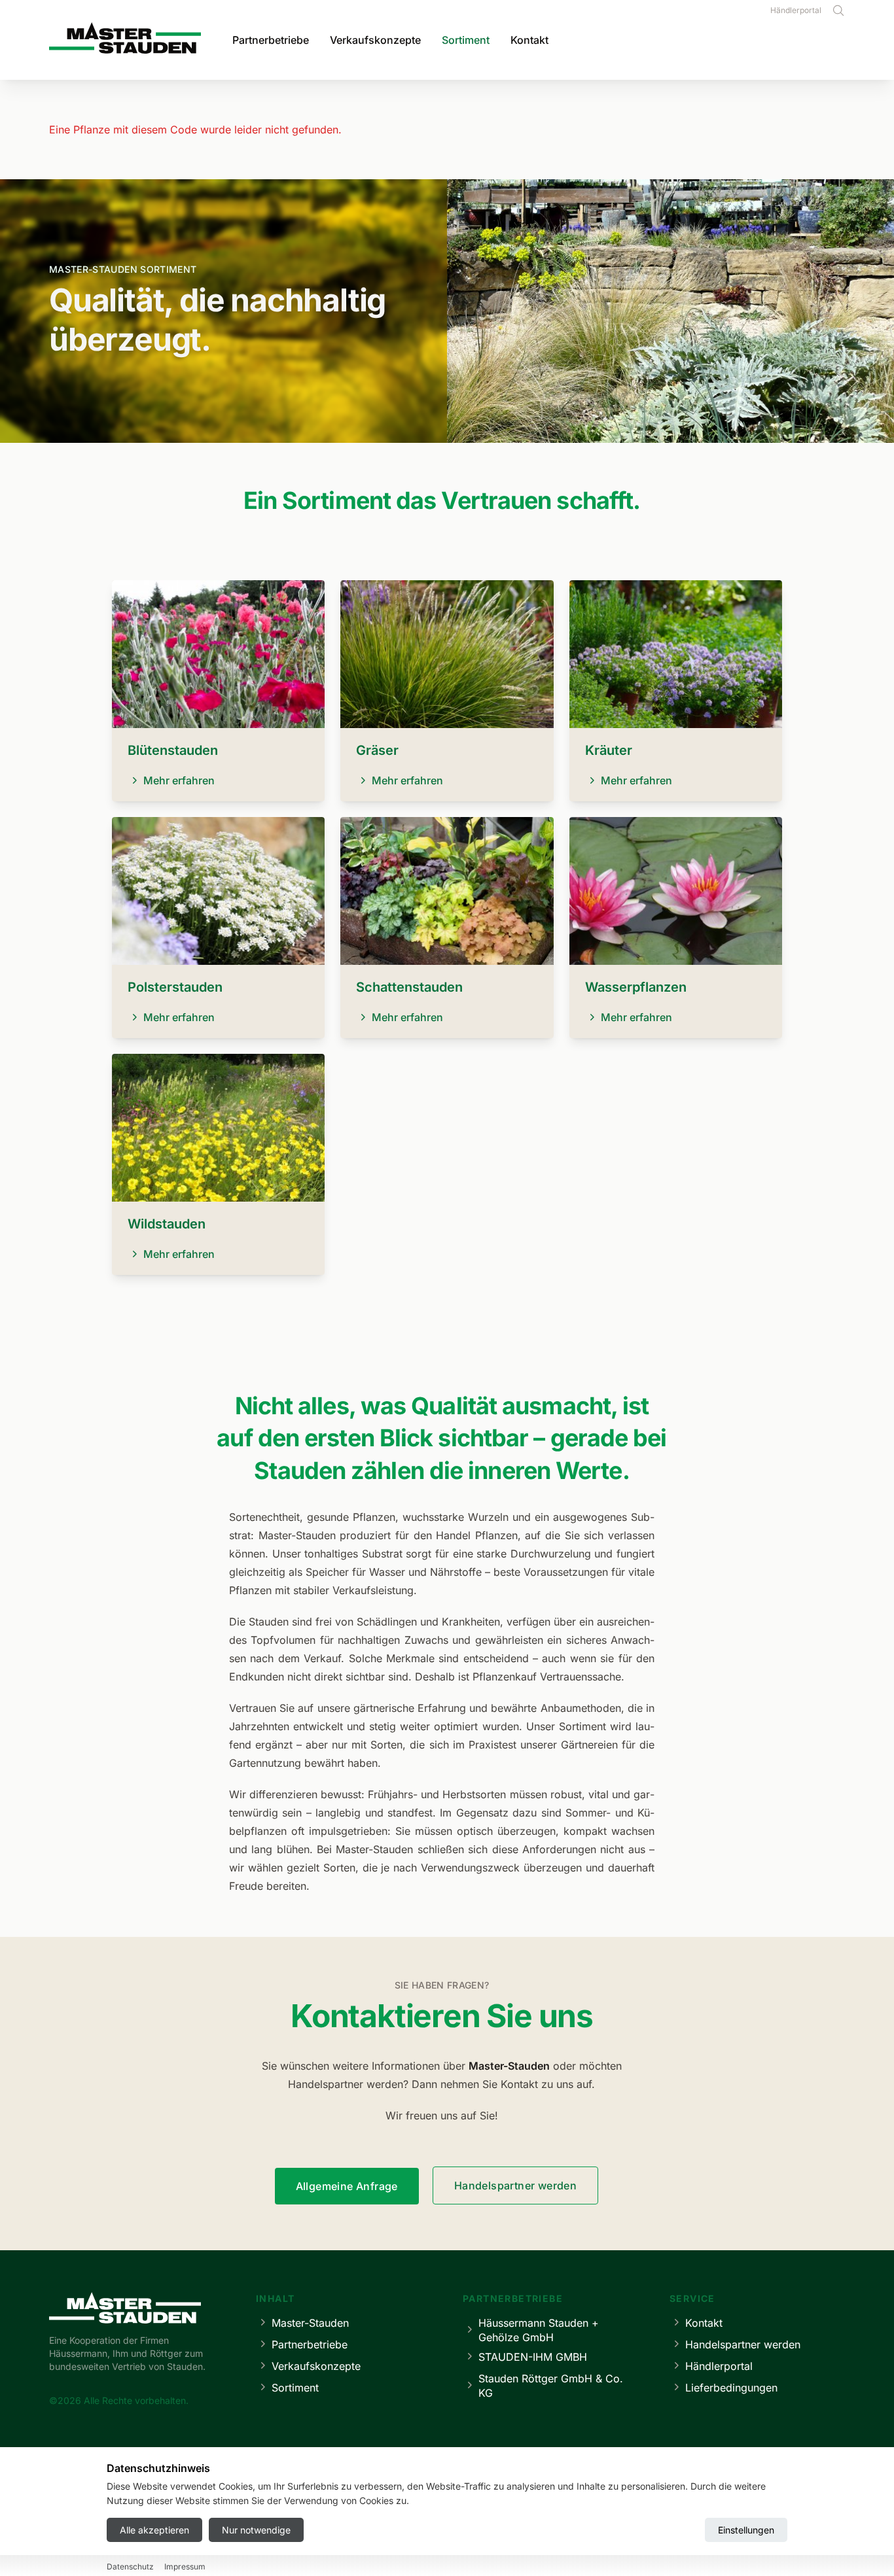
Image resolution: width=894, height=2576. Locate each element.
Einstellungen (746, 2530)
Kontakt (529, 40)
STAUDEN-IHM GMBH (533, 2357)
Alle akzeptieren (154, 2530)
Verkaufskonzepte (375, 40)
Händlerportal (796, 10)
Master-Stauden (310, 2323)
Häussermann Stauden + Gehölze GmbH (539, 2330)
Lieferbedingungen (731, 2388)
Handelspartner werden (515, 2185)
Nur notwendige (256, 2530)
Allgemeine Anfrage (347, 2186)
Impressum (185, 2567)
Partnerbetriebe (271, 40)
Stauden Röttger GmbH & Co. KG (551, 2386)
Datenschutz (130, 2567)
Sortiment (466, 40)
